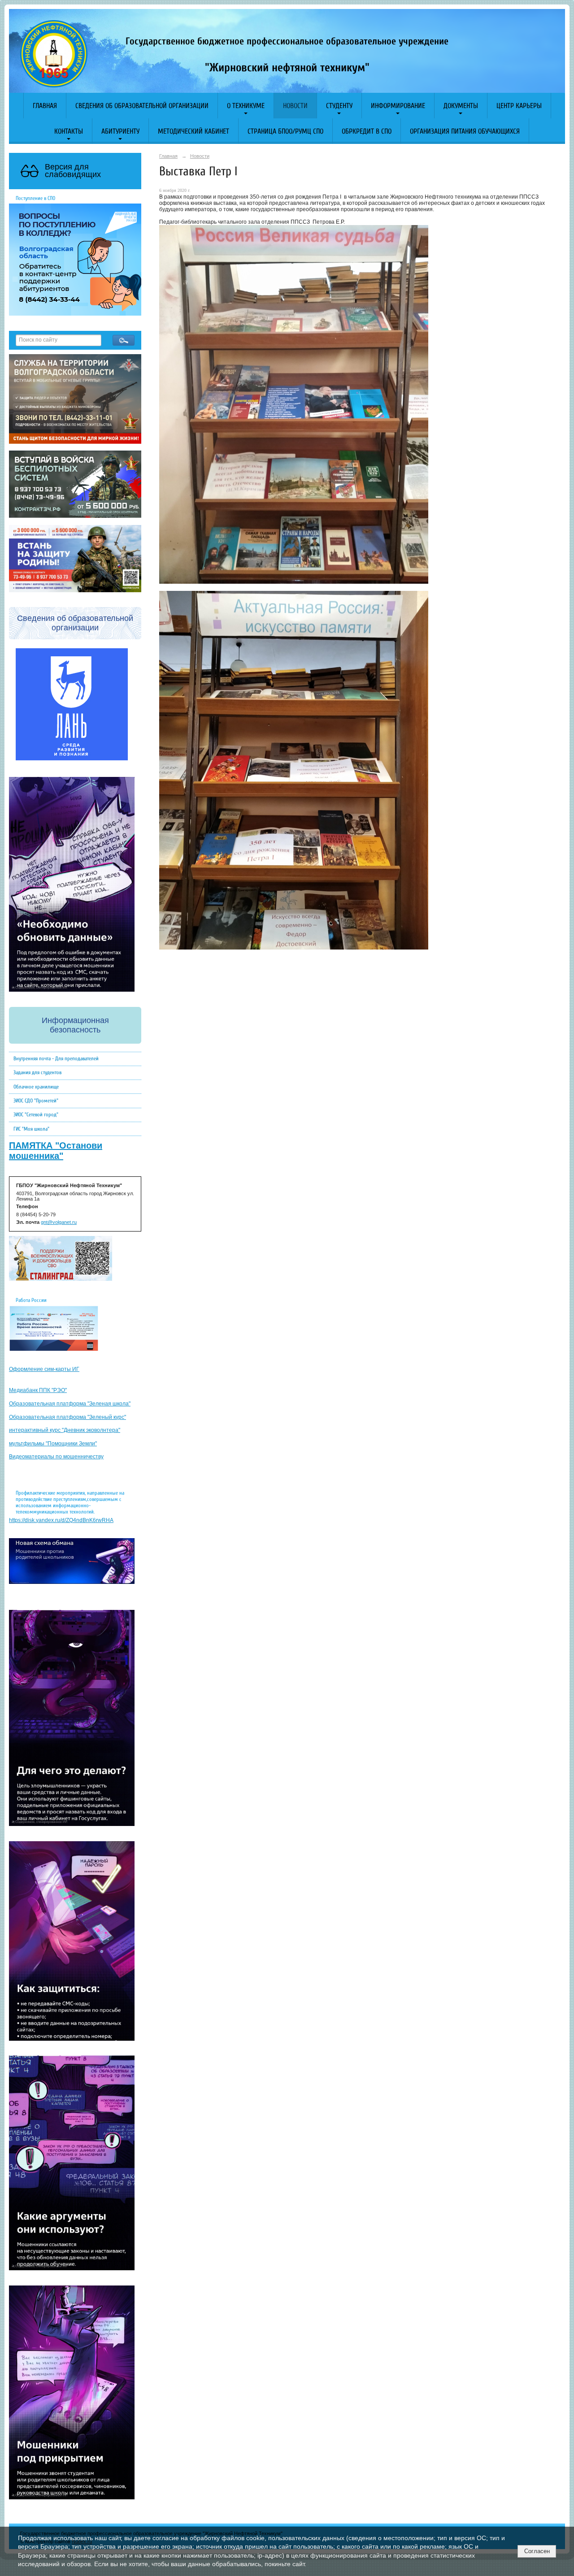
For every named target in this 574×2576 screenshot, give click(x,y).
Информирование (398, 106)
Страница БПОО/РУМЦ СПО (285, 131)
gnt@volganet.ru (59, 1222)
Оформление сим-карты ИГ (44, 1369)
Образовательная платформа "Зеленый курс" (67, 1417)
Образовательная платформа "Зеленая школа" (70, 1404)
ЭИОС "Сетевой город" (36, 1115)
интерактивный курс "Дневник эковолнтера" (65, 1430)
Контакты (69, 131)
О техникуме (246, 106)
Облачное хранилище (36, 1087)
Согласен (537, 2551)
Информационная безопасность (75, 1025)
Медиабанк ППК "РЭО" (38, 1390)
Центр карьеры (519, 106)
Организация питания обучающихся (465, 131)
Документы (461, 106)
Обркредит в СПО (367, 131)
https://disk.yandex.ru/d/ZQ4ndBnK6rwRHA (61, 1520)
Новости (295, 106)
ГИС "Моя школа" (31, 1129)
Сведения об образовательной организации (142, 106)
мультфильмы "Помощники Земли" (53, 1444)
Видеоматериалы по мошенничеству (56, 1457)
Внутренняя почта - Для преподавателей (56, 1058)
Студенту (339, 106)
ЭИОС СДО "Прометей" (36, 1101)
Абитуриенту (120, 131)
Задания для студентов (37, 1072)
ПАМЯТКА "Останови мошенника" (56, 1151)
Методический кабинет (194, 131)
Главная (45, 106)
